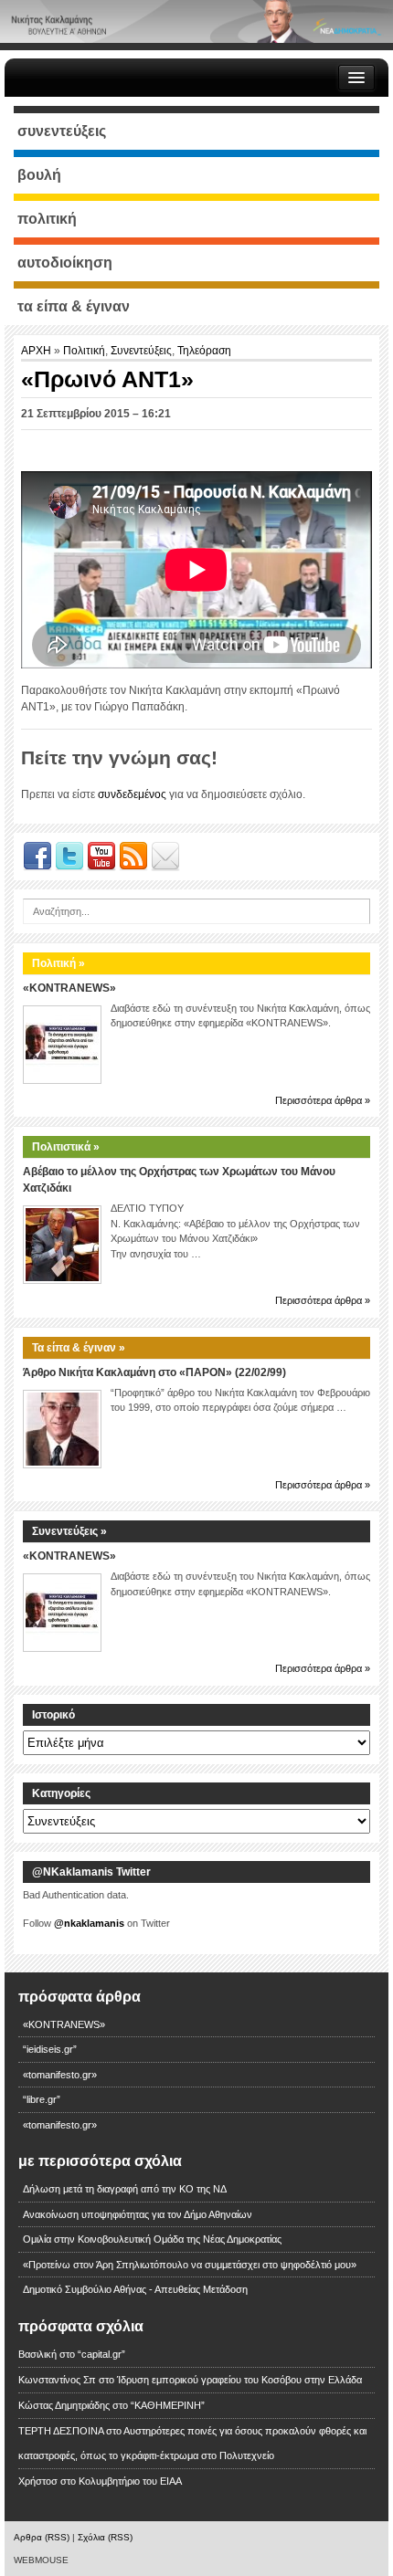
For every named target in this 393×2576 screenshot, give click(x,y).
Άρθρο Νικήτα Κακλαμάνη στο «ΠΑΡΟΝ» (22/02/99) (154, 1372)
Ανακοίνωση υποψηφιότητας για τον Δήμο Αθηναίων (138, 2214)
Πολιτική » (58, 963)
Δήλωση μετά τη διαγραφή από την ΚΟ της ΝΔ (125, 2189)
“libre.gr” (42, 2099)
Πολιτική (84, 351)
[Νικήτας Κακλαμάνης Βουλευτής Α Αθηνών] (196, 21)
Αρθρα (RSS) (42, 2537)
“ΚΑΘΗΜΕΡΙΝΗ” (168, 2405)
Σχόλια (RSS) (105, 2537)
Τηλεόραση (204, 351)
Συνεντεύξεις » (69, 1531)
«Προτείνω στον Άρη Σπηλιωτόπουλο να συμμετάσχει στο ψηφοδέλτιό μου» (190, 2265)
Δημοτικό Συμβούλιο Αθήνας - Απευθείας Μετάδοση (135, 2289)
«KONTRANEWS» (69, 988)
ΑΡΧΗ (37, 351)
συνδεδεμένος (132, 794)
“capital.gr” (101, 2354)
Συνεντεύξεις (141, 351)
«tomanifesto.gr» (60, 2075)
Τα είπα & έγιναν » (79, 1348)
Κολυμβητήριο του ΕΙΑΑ (130, 2481)
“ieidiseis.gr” (50, 2049)
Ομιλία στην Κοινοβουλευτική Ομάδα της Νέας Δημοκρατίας (152, 2239)
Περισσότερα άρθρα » (323, 1100)
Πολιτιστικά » (66, 1147)
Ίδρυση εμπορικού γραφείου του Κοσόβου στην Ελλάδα (239, 2380)
